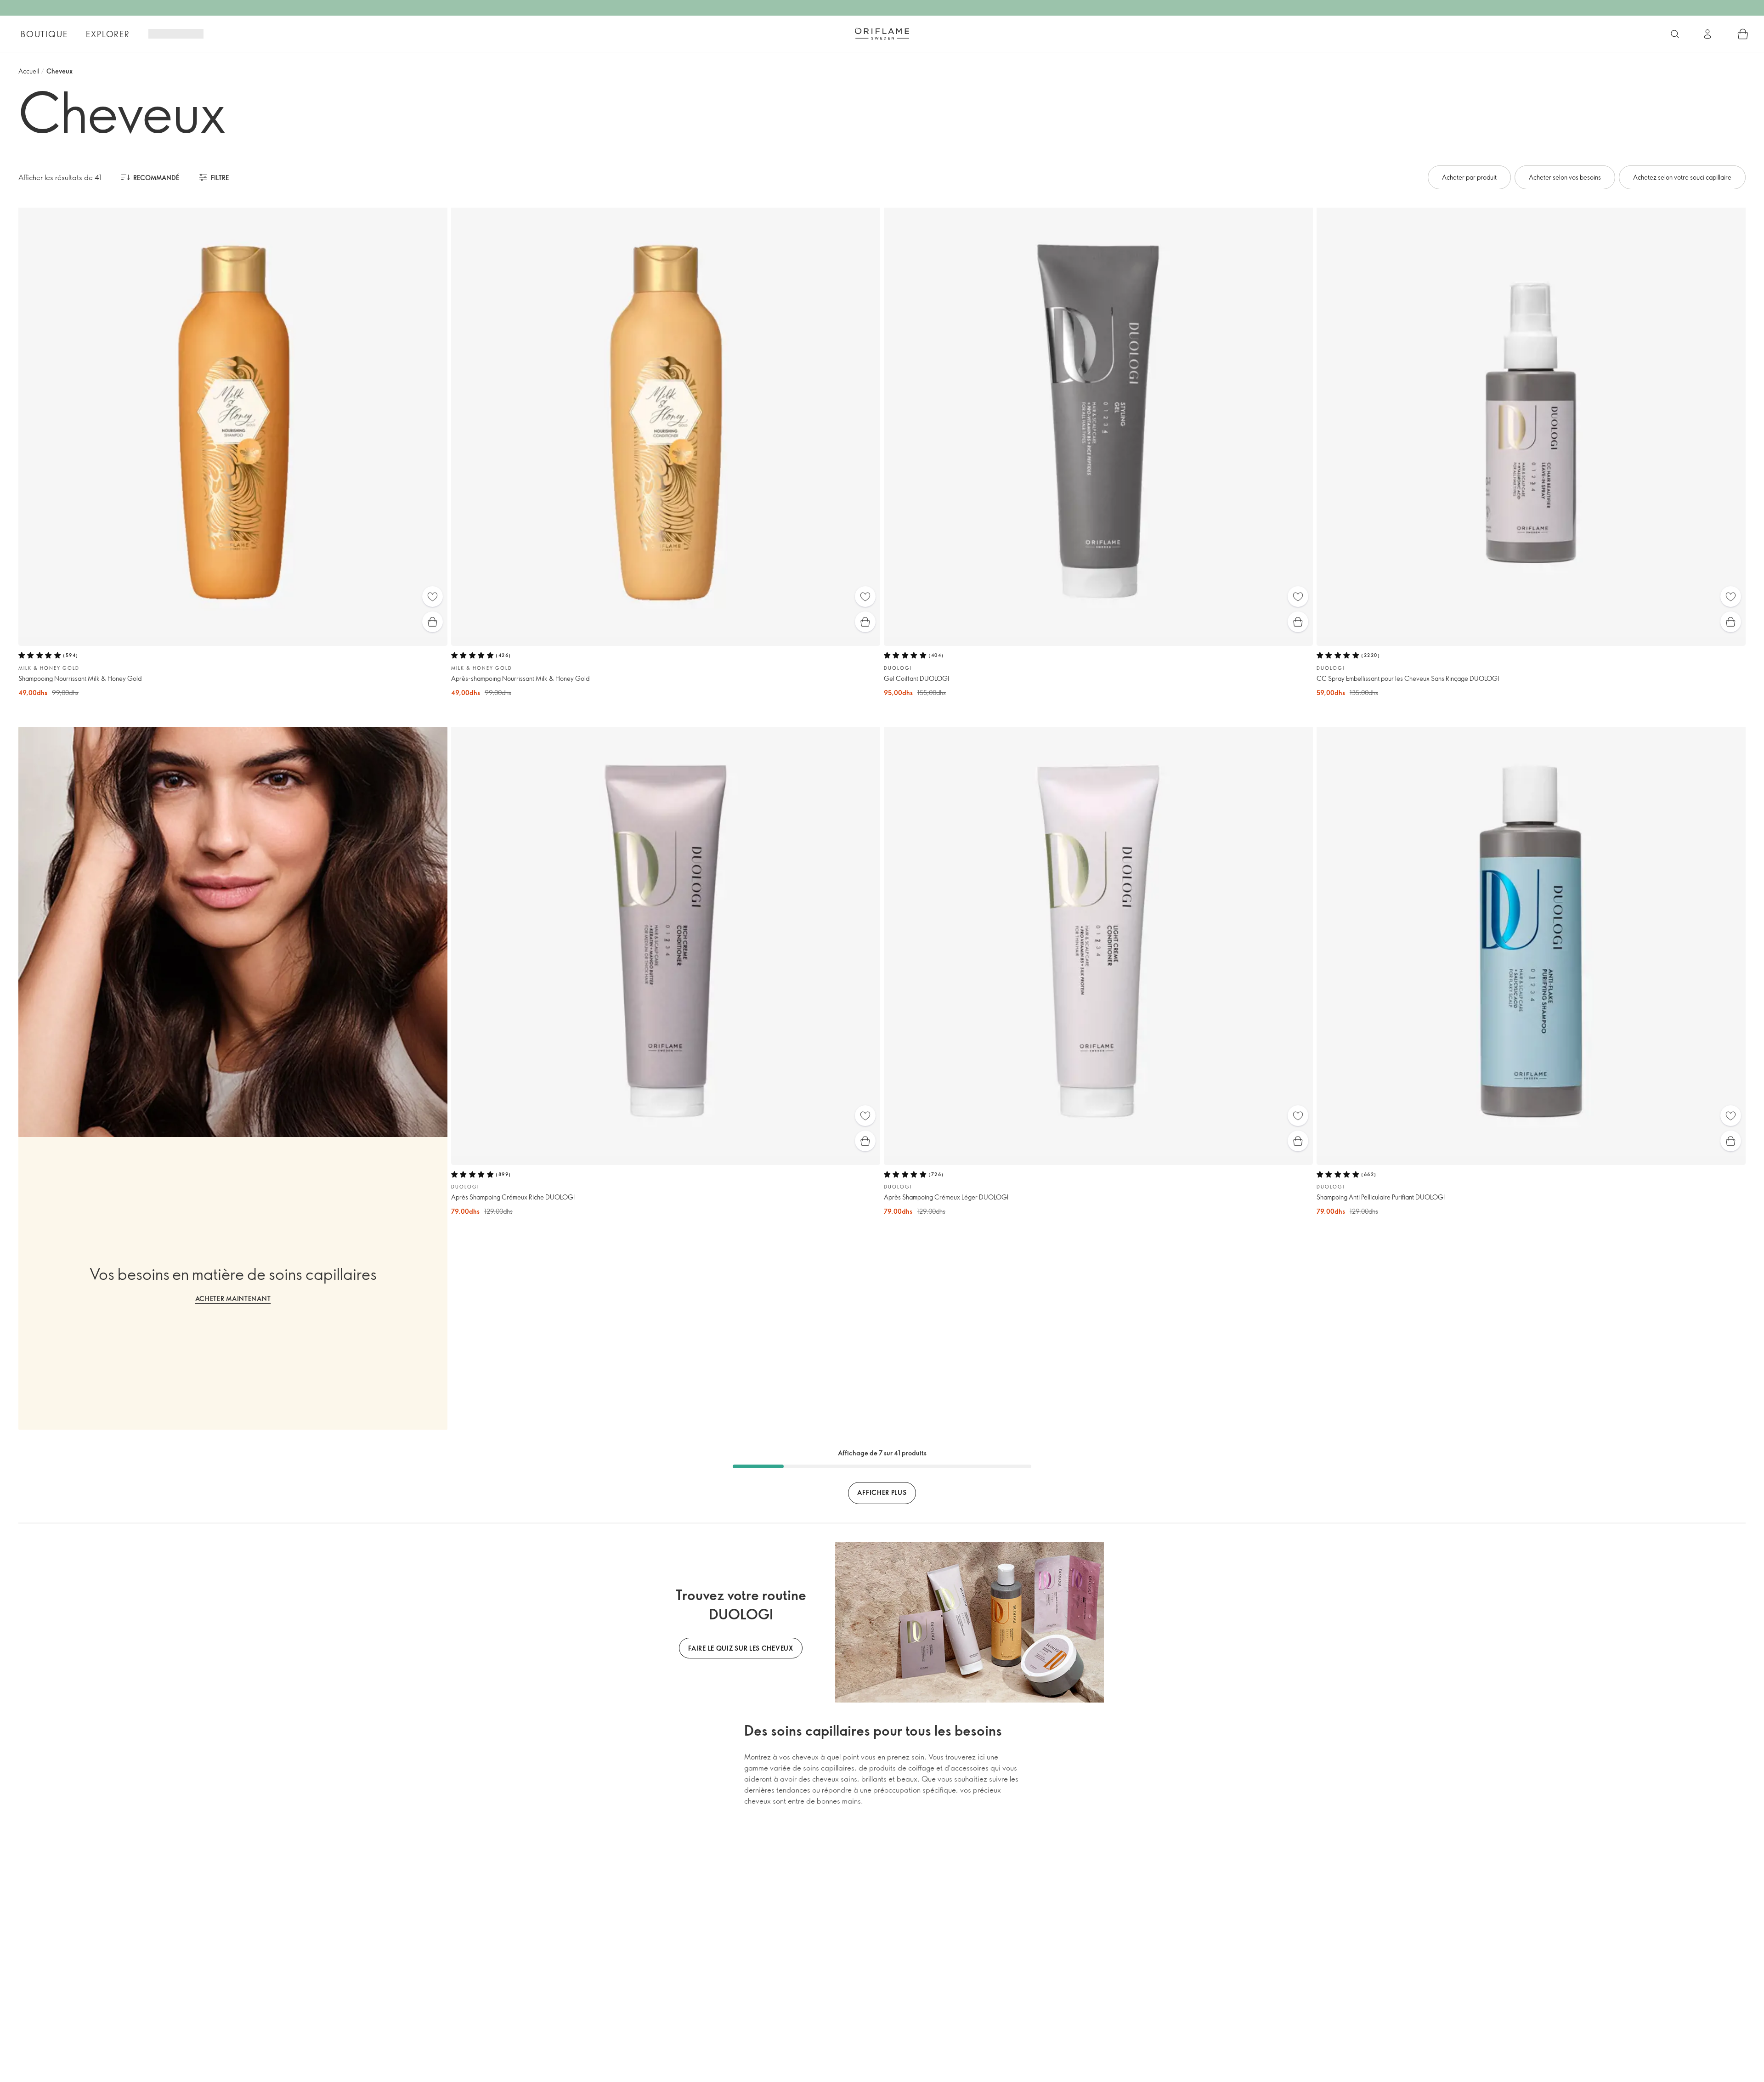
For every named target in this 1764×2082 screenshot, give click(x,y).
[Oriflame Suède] (882, 34)
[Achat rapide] (433, 622)
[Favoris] (433, 597)
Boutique (44, 34)
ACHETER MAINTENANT (233, 1298)
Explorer (108, 34)
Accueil (29, 71)
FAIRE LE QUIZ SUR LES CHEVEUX (741, 1648)
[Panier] (1743, 34)
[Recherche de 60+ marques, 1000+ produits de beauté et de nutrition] (1675, 34)
